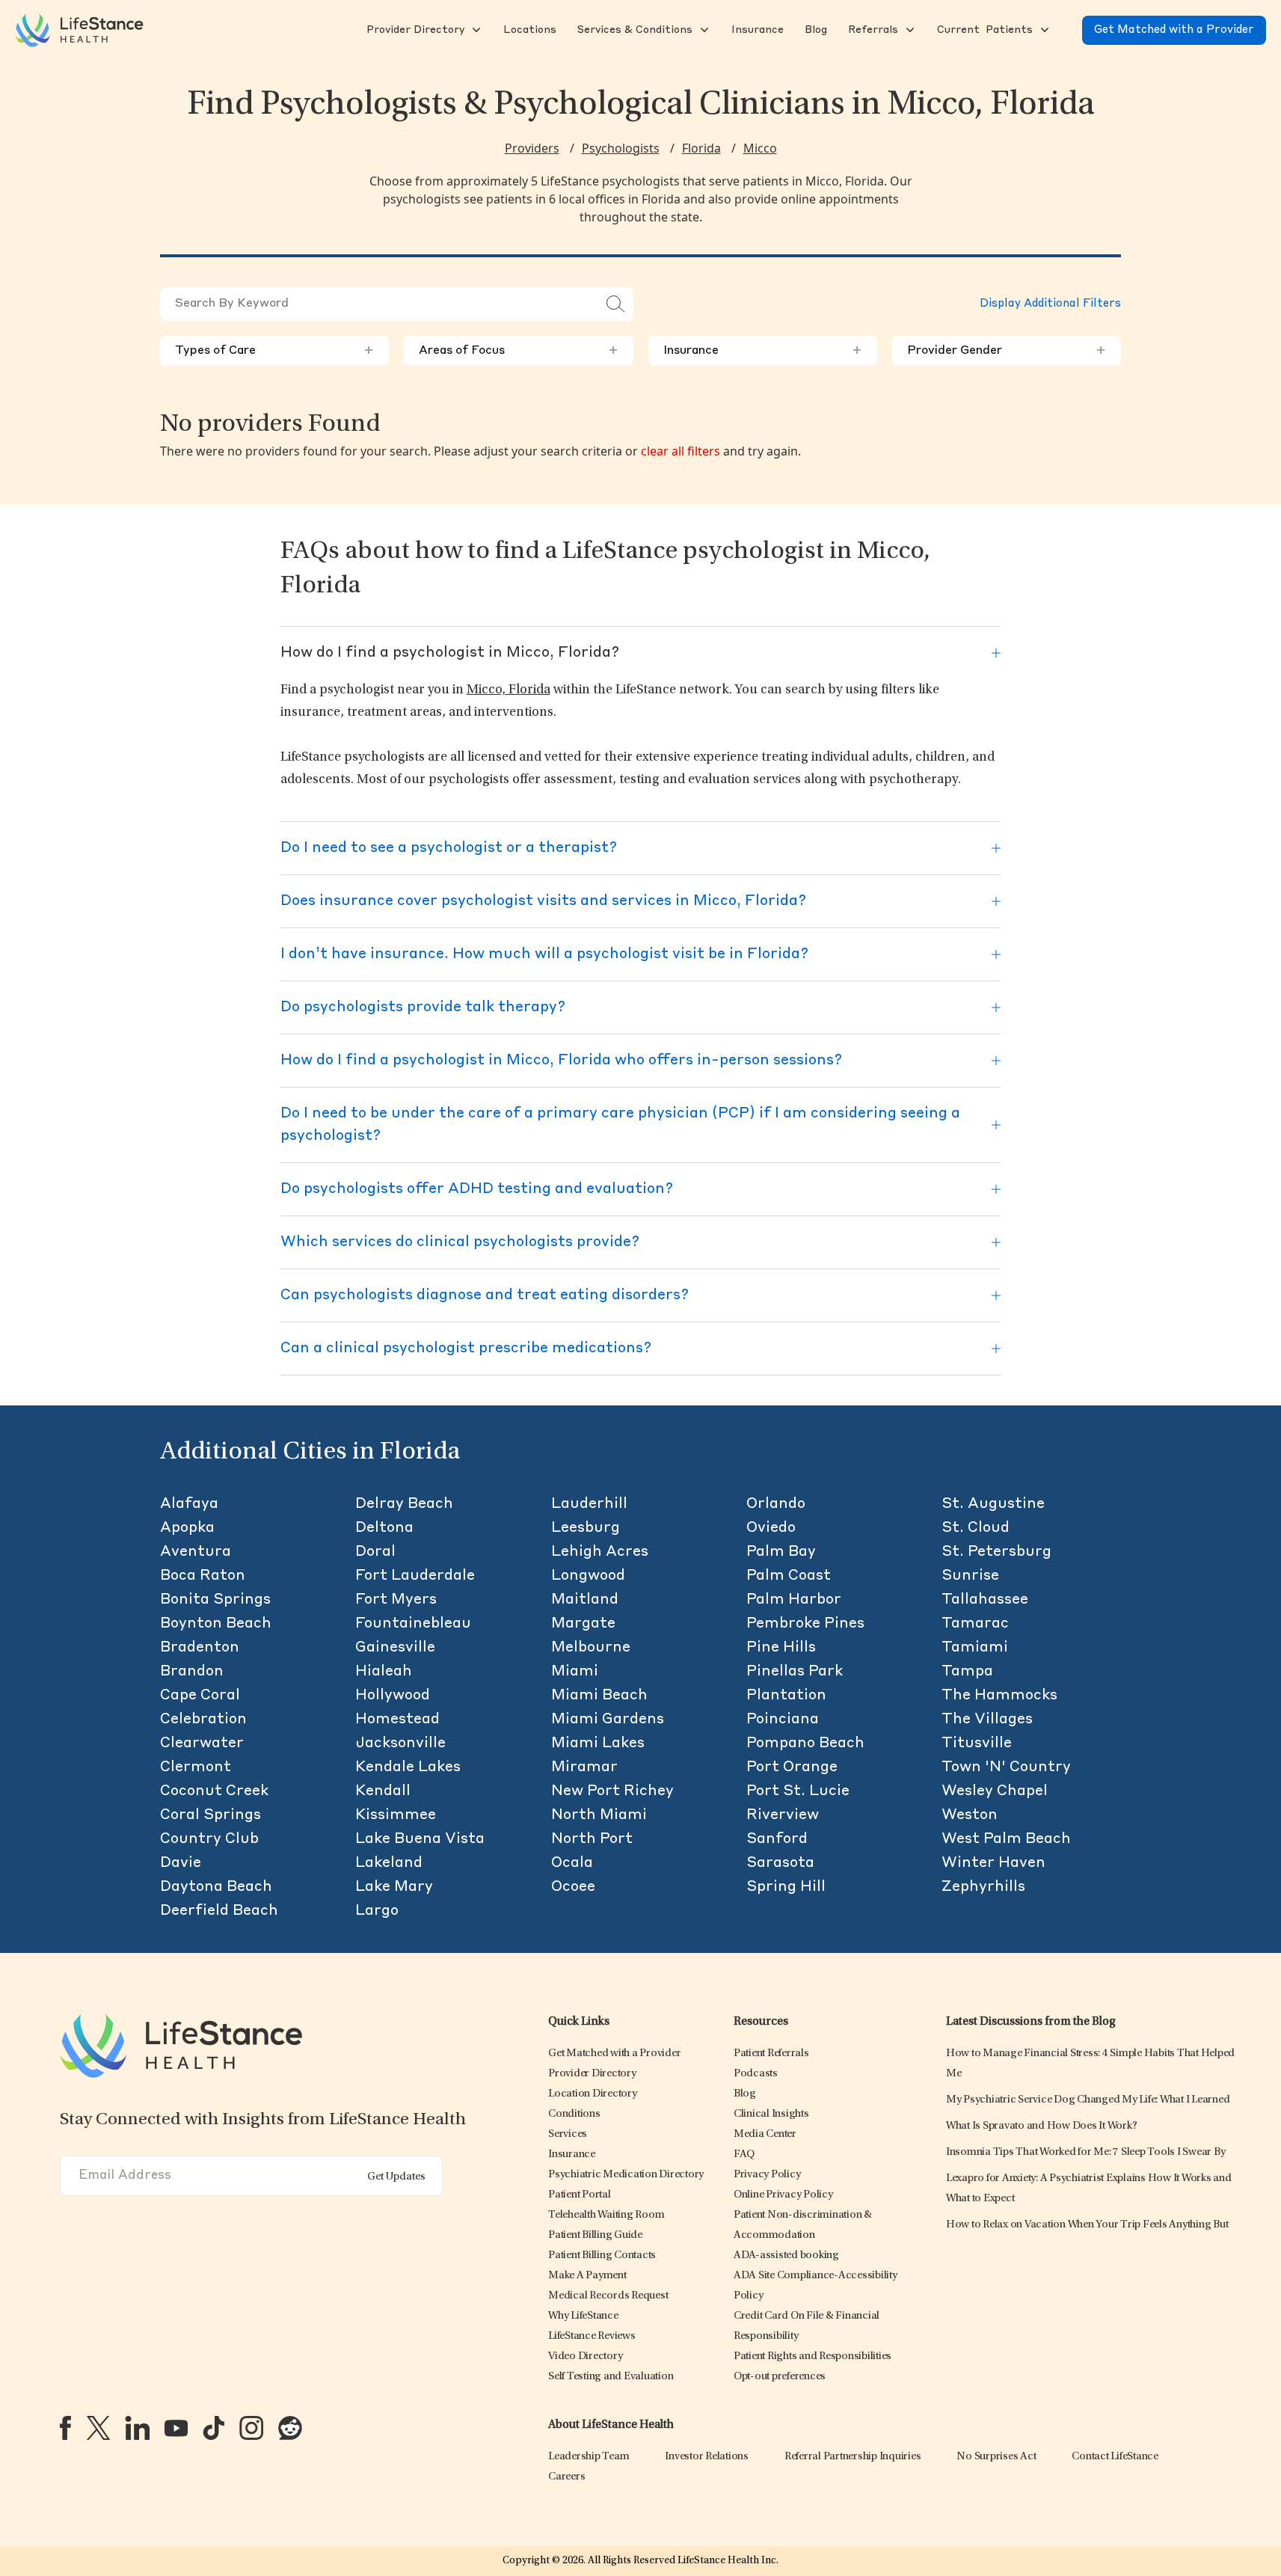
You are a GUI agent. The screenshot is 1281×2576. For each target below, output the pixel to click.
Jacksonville (400, 1744)
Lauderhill (589, 1504)
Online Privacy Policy (783, 2195)
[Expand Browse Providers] (475, 30)
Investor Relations (707, 2457)
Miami (575, 1672)
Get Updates (396, 2177)
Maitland (585, 1600)
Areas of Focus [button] (518, 351)
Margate (583, 1624)
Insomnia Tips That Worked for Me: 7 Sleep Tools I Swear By (1086, 2152)
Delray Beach (404, 1504)
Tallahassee (985, 1600)
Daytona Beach (216, 1887)
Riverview (783, 1815)
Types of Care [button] (274, 351)
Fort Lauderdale (415, 1576)
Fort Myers (396, 1600)
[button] (414, 30)
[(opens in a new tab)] (65, 2428)
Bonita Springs (215, 1600)
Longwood (588, 1576)
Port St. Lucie (798, 1791)
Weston (970, 1815)
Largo (377, 1911)
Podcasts (756, 2074)
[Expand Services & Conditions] (703, 30)
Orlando (776, 1504)
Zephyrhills (983, 1887)
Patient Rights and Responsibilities (812, 2356)
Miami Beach (599, 1696)
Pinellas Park (795, 1672)
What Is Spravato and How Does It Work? (1042, 2126)
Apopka (187, 1528)
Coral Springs (211, 1815)
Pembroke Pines (805, 1624)
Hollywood (393, 1696)
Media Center (765, 2134)
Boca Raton (203, 1576)
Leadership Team (589, 2457)
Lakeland (389, 1863)
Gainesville (395, 1648)
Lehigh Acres (600, 1552)
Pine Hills (781, 1648)
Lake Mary (394, 1887)
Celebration (203, 1720)
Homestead (397, 1720)
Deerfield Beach (219, 1911)
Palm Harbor (794, 1600)
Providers (532, 148)
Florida (701, 148)
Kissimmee (396, 1815)
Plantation (786, 1696)
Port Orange (792, 1767)
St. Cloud (976, 1528)
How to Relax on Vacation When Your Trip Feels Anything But (1087, 2225)
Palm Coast (789, 1576)
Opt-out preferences (780, 2377)
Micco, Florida (509, 690)
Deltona (384, 1528)
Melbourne (591, 1648)
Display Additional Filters (1050, 304)
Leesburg (586, 1528)
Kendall (383, 1791)
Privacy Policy (767, 2175)
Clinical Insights (771, 2114)
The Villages (987, 1720)
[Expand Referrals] (909, 30)
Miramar (584, 1767)
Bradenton (200, 1648)
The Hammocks (999, 1696)
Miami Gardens (608, 1720)
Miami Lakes (598, 1744)
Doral (375, 1552)
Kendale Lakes (408, 1767)
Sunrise (970, 1576)
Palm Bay (781, 1552)
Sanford (777, 1839)
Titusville (977, 1744)
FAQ (744, 2155)
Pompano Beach (805, 1744)
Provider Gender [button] (1007, 351)
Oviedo (771, 1528)
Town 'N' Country (1006, 1767)
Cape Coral (200, 1696)
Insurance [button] (763, 351)
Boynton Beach (216, 1624)
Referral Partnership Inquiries (853, 2457)
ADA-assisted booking (786, 2255)
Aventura (196, 1552)
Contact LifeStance (1115, 2457)
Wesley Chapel (995, 1791)
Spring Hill (786, 1887)
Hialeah (384, 1672)
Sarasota (780, 1863)
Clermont (196, 1767)
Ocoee (573, 1887)
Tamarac (975, 1624)
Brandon (192, 1672)
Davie (181, 1863)
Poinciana (783, 1720)
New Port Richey (612, 1791)
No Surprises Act (996, 2457)
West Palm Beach (1006, 1839)
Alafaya (189, 1504)
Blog (745, 2094)
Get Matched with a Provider (1174, 30)
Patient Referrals (771, 2054)
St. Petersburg (996, 1552)
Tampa (967, 1672)
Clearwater (202, 1744)
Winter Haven (993, 1863)
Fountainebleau (413, 1624)
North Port (592, 1839)
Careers (566, 2477)
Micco (760, 148)
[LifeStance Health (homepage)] (79, 30)
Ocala (572, 1863)
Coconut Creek (214, 1791)
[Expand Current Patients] (1043, 30)
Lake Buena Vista (420, 1839)
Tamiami (975, 1648)
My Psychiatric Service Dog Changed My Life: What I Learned (1088, 2100)
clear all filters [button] (681, 451)
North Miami (599, 1815)
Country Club (209, 1839)
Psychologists (621, 148)
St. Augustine (993, 1504)
